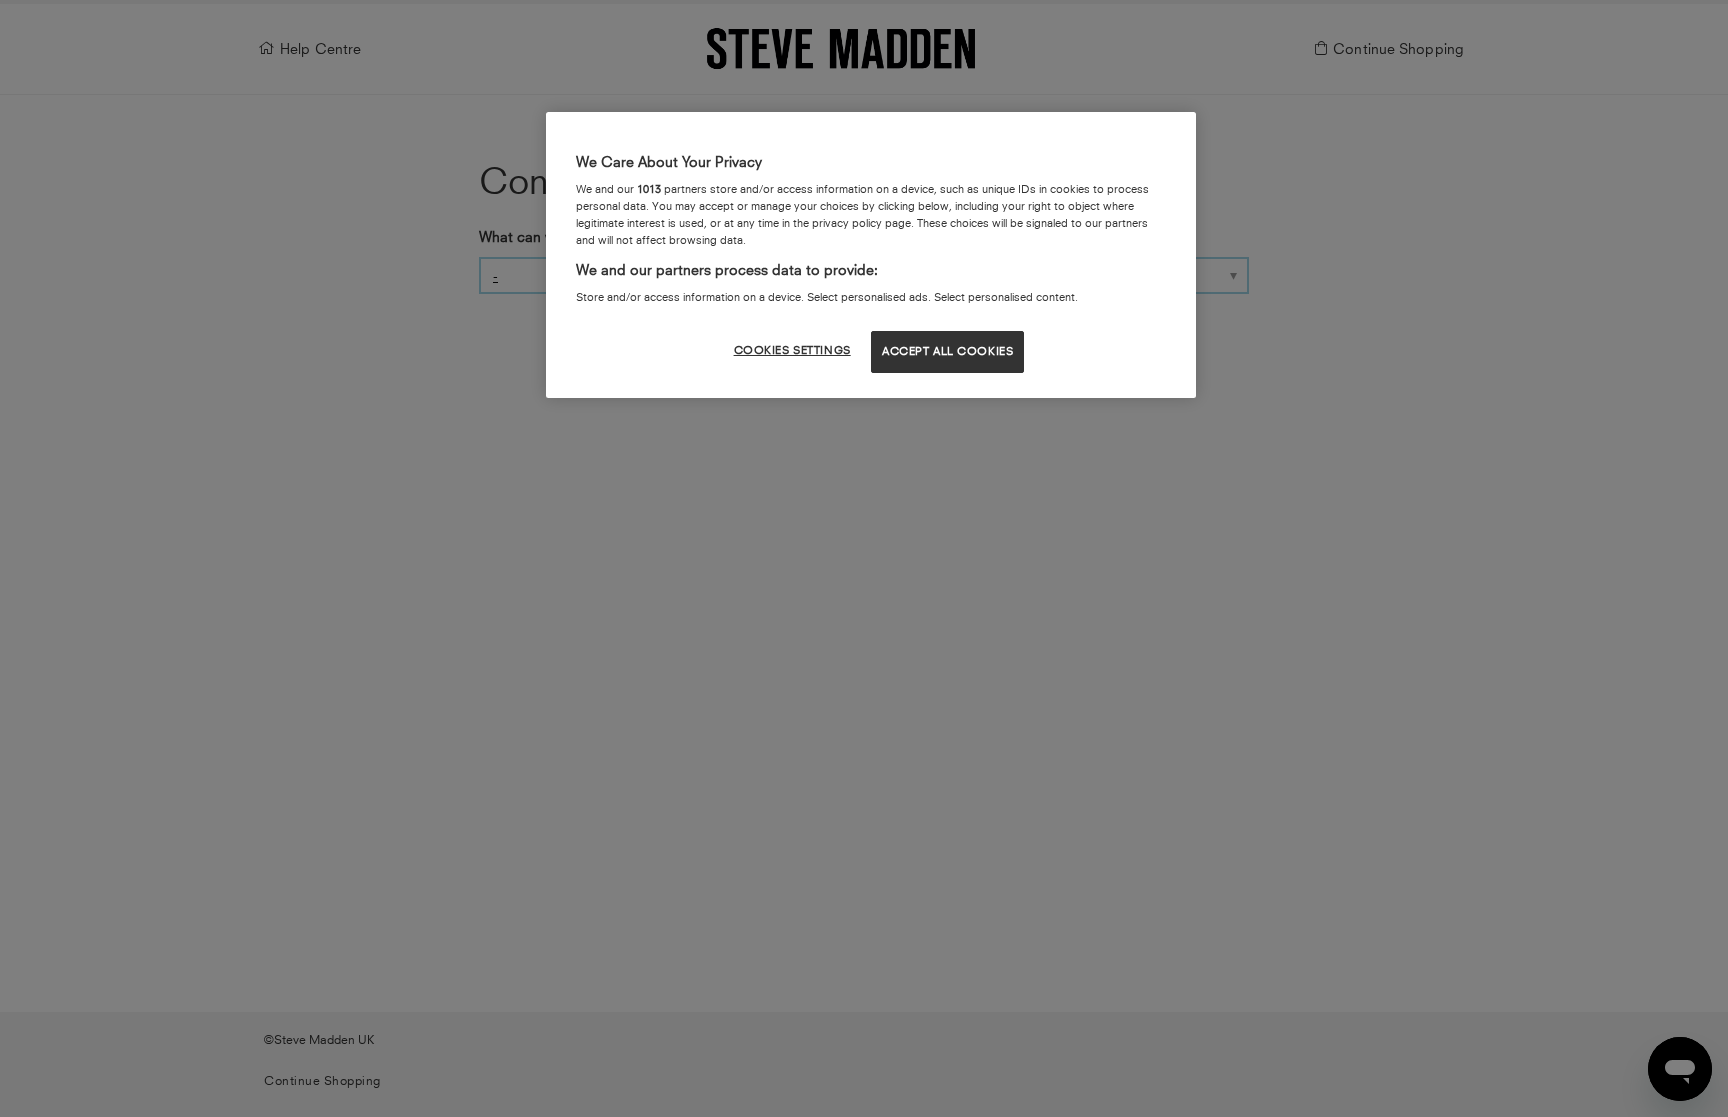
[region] (871, 255)
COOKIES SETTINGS (792, 350)
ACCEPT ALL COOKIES (947, 351)
